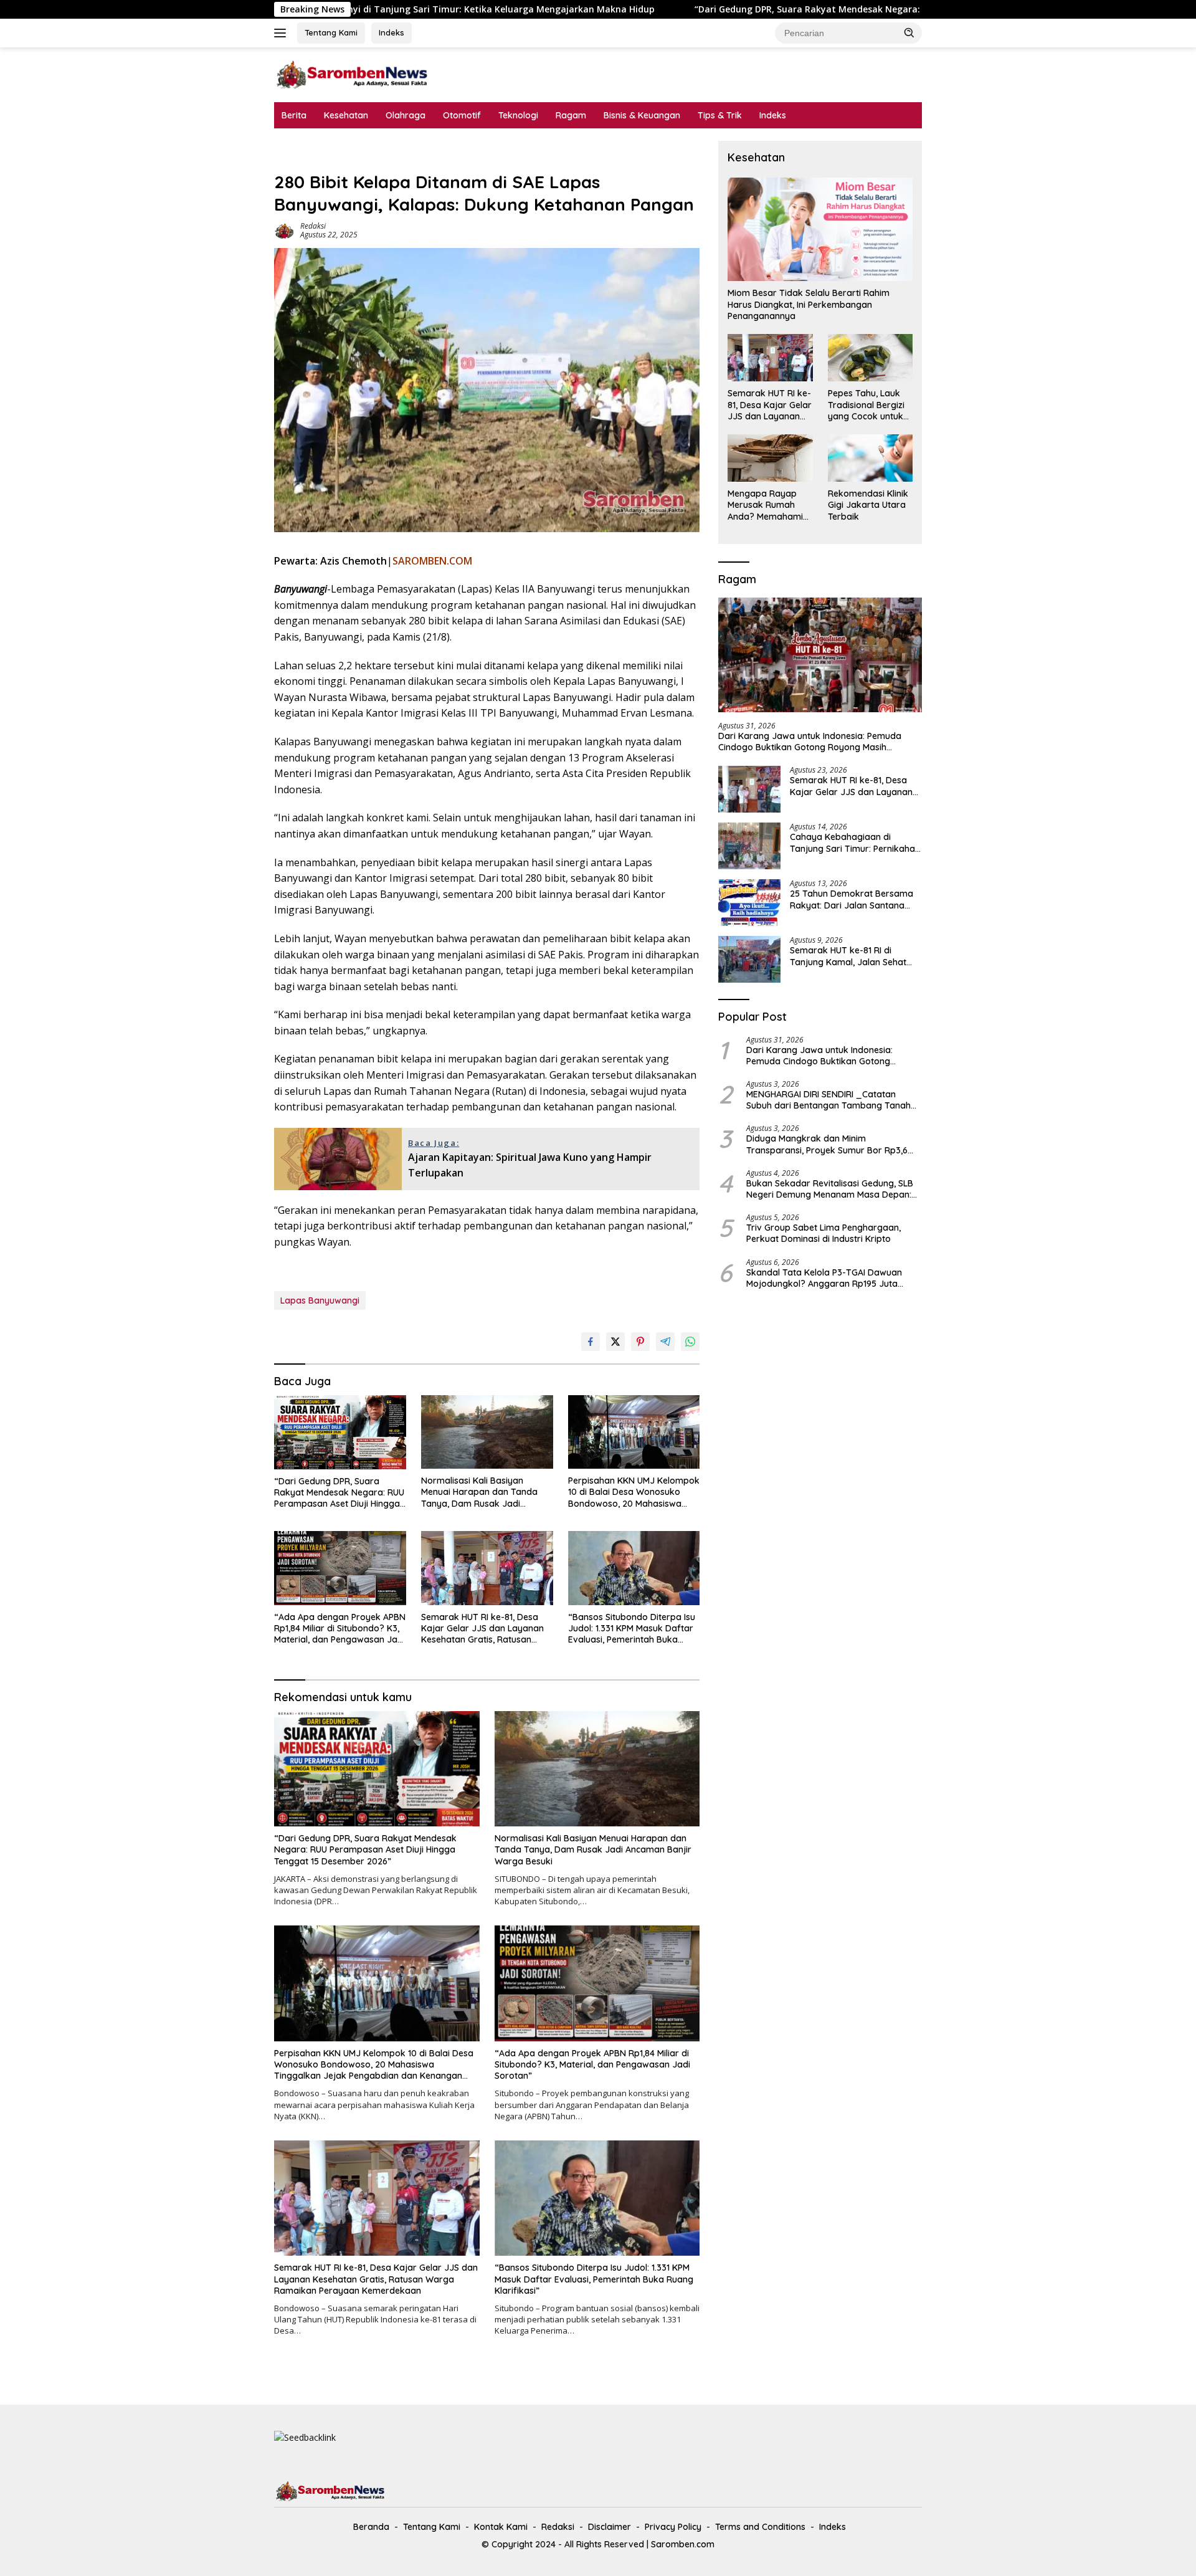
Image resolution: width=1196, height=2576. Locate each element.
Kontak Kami (501, 2527)
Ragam (571, 115)
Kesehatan (346, 115)
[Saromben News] (352, 74)
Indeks (392, 32)
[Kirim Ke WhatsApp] (690, 1342)
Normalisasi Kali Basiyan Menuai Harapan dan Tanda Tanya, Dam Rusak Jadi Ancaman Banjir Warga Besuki (484, 1492)
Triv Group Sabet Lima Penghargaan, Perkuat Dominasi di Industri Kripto (823, 1233)
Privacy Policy (673, 2527)
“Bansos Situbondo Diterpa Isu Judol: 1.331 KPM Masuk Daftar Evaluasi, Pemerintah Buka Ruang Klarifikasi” (632, 1629)
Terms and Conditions (760, 2527)
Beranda (371, 2527)
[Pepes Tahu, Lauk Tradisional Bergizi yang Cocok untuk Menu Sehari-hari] (870, 358)
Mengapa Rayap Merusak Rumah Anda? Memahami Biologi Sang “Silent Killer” (768, 505)
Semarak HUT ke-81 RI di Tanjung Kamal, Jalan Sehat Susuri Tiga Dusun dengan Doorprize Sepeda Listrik (848, 956)
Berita (294, 115)
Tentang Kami (331, 32)
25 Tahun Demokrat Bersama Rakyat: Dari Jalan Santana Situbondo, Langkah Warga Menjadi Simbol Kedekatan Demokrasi (852, 899)
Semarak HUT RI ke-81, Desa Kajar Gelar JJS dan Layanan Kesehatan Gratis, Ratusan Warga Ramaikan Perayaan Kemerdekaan (482, 1629)
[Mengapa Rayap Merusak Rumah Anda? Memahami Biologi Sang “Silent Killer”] (770, 458)
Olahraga (406, 115)
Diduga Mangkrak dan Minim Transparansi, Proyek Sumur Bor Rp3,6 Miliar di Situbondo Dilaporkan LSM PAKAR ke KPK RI (833, 1144)
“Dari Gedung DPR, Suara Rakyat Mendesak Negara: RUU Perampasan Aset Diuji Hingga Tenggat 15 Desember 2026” (657, 9)
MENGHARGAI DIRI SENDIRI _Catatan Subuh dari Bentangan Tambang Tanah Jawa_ (828, 1100)
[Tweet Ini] (615, 1342)
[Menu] (282, 33)
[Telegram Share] (665, 1342)
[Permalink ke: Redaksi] (284, 230)
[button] (909, 32)
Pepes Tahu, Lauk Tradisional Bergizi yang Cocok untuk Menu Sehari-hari (866, 405)
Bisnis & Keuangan (642, 115)
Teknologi (518, 115)
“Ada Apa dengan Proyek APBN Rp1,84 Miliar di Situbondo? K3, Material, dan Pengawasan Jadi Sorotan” (340, 1629)
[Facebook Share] (591, 1342)
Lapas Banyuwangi (320, 1300)
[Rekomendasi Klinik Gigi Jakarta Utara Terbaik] (870, 458)
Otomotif (462, 115)
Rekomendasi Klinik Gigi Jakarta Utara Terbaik (868, 505)
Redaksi (313, 226)
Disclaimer (610, 2527)
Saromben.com (683, 2544)
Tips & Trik (720, 115)
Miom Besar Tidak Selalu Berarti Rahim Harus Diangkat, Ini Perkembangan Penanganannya (809, 304)
